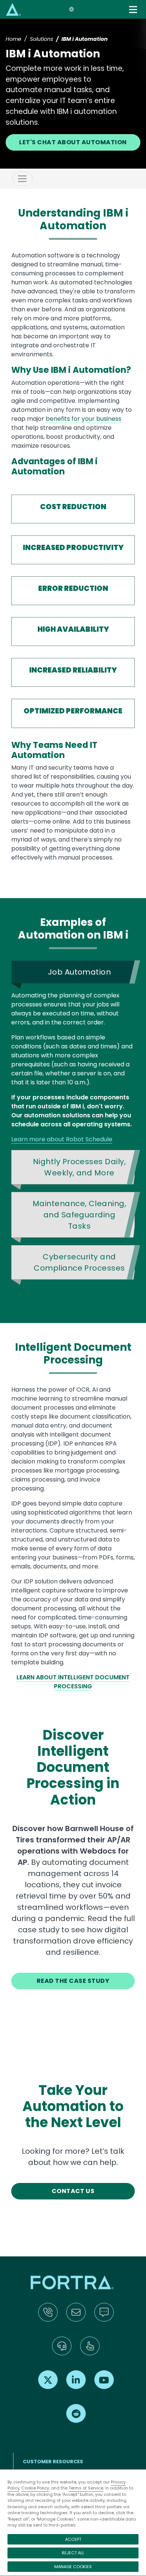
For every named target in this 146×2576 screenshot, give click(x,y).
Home (13, 39)
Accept (73, 2539)
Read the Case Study (73, 1981)
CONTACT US (73, 2191)
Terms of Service (86, 2488)
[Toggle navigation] (134, 10)
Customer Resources (53, 2462)
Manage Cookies (73, 2567)
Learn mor (26, 1139)
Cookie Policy (35, 2488)
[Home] (13, 9)
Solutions (42, 39)
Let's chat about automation (73, 142)
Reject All (73, 2553)
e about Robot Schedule (77, 1139)
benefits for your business (83, 419)
